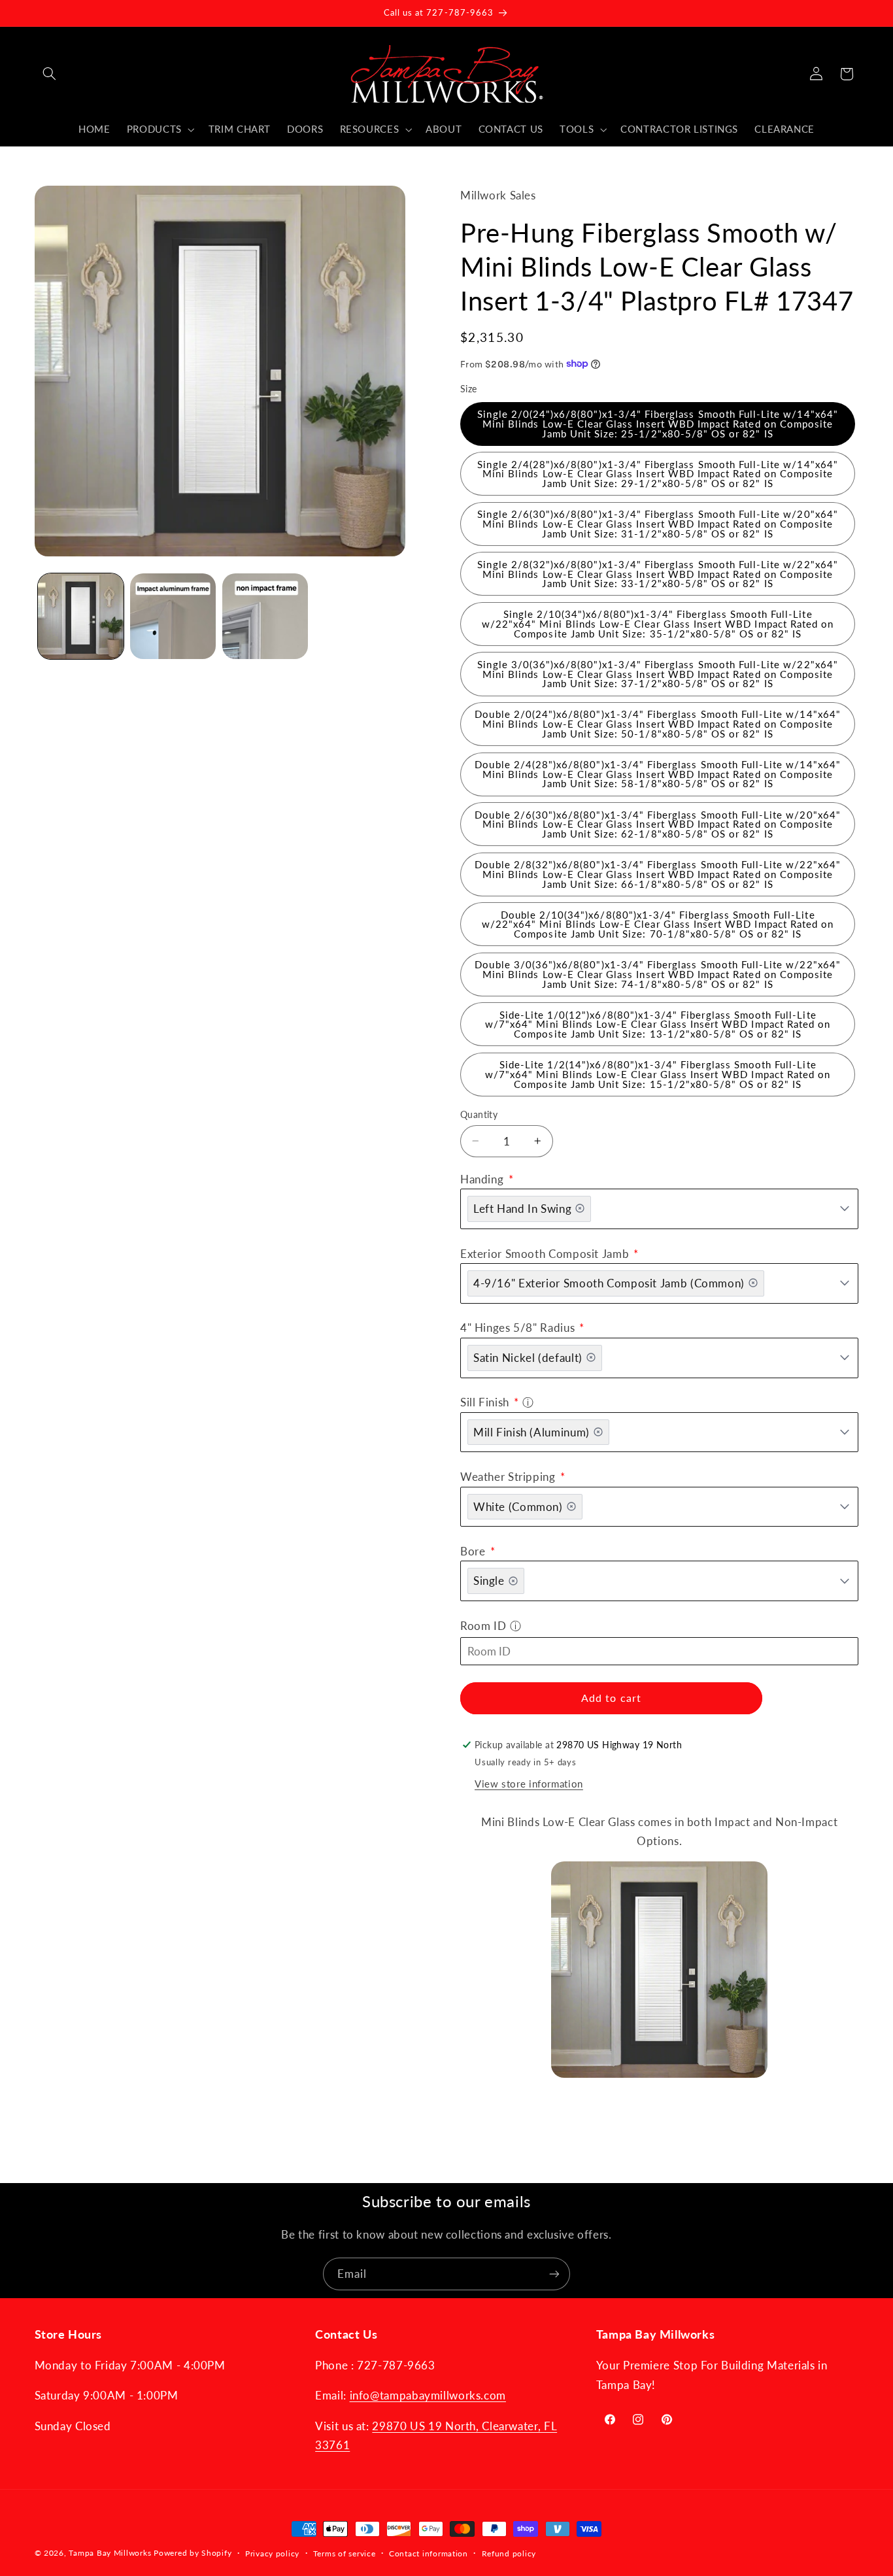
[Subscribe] (554, 2274)
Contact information (429, 2553)
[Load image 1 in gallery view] (81, 616)
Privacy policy (272, 2553)
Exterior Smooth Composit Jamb (546, 1253)
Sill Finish (486, 1402)
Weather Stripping (509, 1476)
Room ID (483, 1625)
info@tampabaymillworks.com (428, 2395)
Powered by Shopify (193, 2553)
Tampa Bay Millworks (110, 2553)
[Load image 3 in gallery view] (265, 616)
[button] (50, 74)
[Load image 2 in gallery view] (173, 616)
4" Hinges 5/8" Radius (519, 1328)
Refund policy (509, 2553)
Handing (483, 1178)
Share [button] (486, 2118)
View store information (529, 1783)
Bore (474, 1551)
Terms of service (345, 2553)
